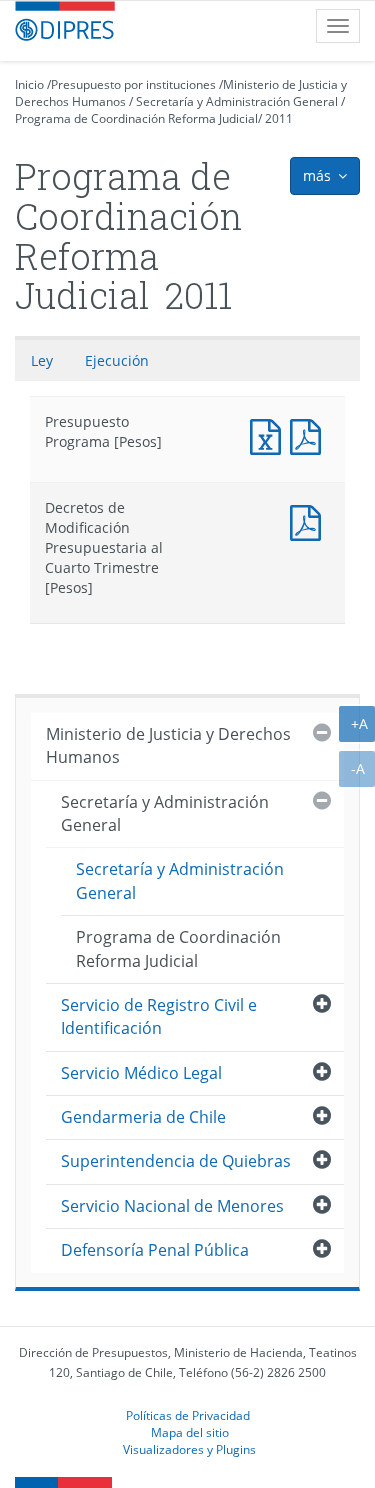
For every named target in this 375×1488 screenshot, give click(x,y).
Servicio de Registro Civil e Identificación (159, 1016)
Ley (42, 360)
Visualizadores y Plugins (189, 1449)
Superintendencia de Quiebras (176, 1161)
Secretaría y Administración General (237, 101)
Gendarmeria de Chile (143, 1117)
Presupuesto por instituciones (133, 84)
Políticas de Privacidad (188, 1415)
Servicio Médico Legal (141, 1073)
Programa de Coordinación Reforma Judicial (136, 118)
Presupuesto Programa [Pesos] (270, 434)
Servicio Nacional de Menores (172, 1206)
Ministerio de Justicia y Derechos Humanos (168, 745)
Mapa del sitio (190, 1432)
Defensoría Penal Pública (155, 1250)
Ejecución (117, 360)
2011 (279, 118)
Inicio (29, 84)
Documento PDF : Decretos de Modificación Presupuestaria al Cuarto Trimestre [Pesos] (310, 520)
